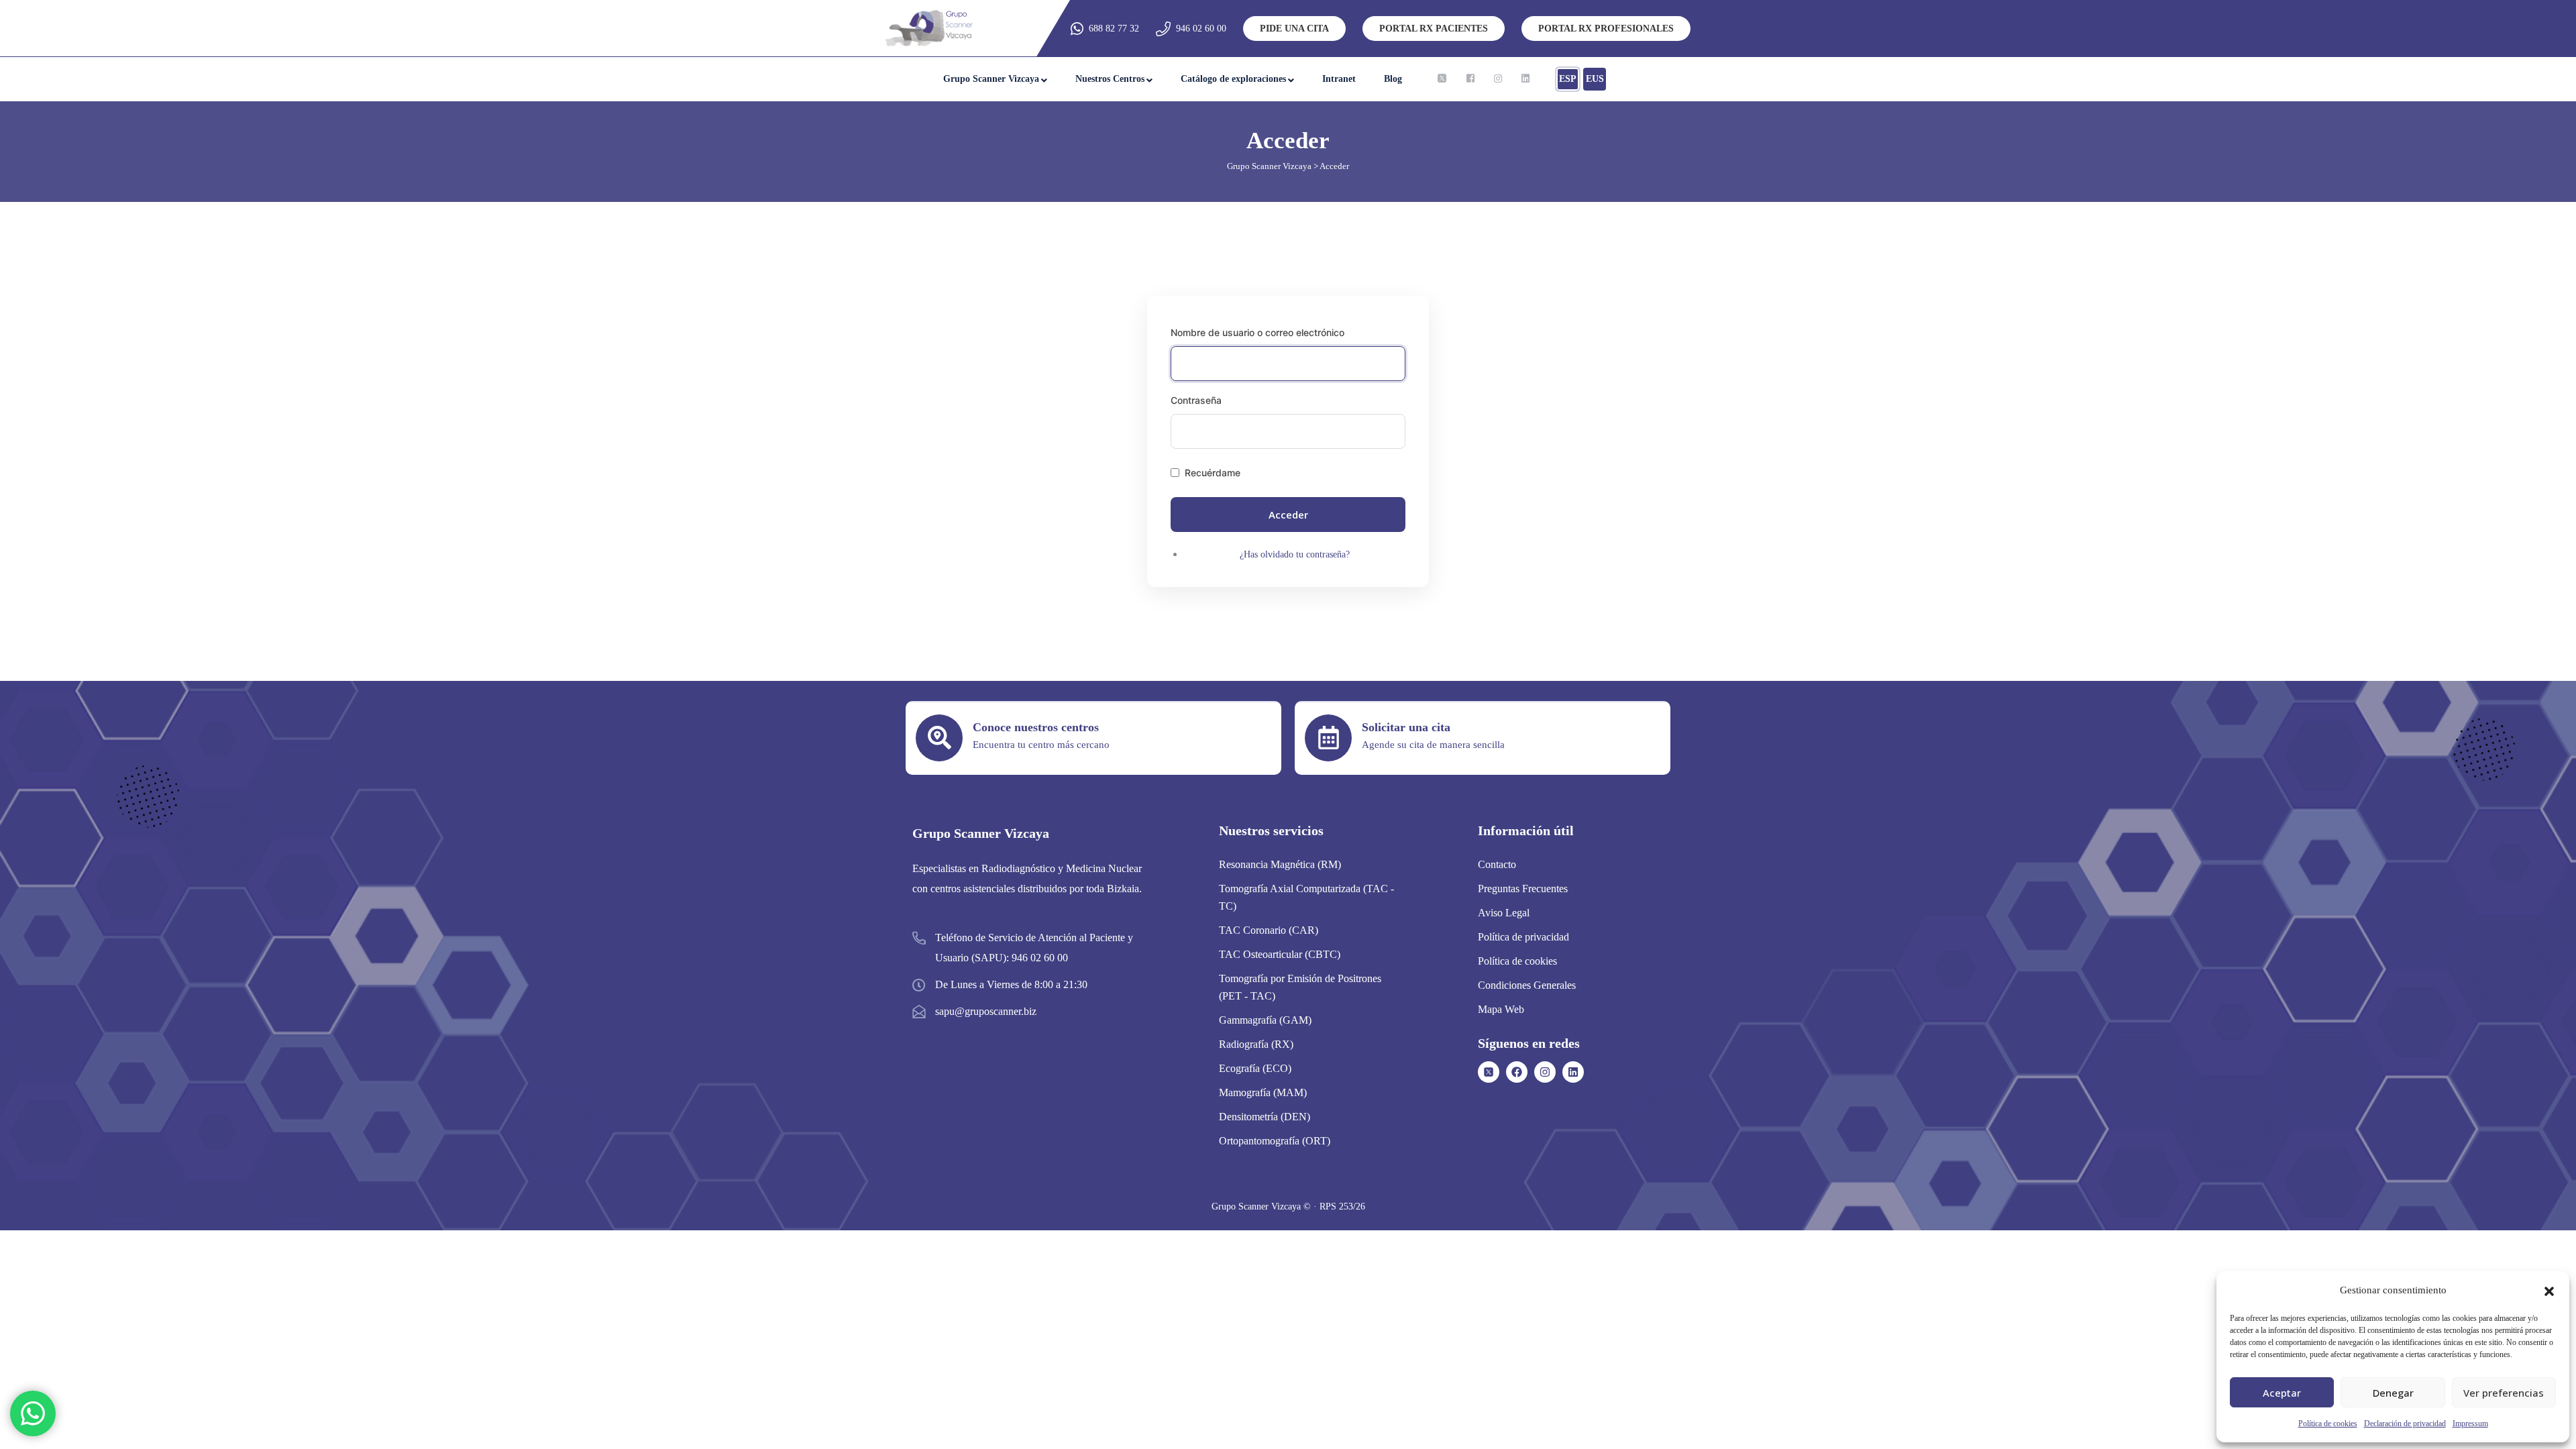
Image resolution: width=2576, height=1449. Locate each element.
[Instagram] (1545, 1072)
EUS (1595, 79)
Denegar (2393, 1393)
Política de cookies (2328, 1424)
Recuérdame (1213, 473)
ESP (1568, 79)
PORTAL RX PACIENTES (1434, 29)
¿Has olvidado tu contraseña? (1295, 554)
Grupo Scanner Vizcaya (991, 79)
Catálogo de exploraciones (1233, 79)
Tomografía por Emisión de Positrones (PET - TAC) (1300, 987)
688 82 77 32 (1114, 29)
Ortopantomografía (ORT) (1275, 1141)
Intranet (1339, 79)
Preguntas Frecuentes (1523, 889)
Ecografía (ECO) (1255, 1068)
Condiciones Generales (1527, 985)
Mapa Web (1501, 1009)
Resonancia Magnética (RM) (1280, 864)
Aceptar (2282, 1393)
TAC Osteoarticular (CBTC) (1280, 954)
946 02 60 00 (1201, 29)
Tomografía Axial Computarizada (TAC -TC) (1306, 897)
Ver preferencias (2504, 1393)
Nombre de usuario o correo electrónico (1257, 332)
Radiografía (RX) (1256, 1044)
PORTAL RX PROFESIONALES (1606, 29)
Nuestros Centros (1110, 79)
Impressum (2470, 1424)
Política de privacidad (1523, 937)
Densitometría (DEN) (1265, 1117)
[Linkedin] (1573, 1072)
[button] (2549, 1290)
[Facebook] (1517, 1072)
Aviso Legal (1504, 913)
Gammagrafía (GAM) (1265, 1020)
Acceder (1288, 515)
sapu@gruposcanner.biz (986, 1011)
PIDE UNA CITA (1294, 29)
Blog (1393, 79)
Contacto (1497, 864)
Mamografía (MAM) (1263, 1092)
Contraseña (1196, 400)
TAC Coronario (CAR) (1269, 930)
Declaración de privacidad (2405, 1424)
